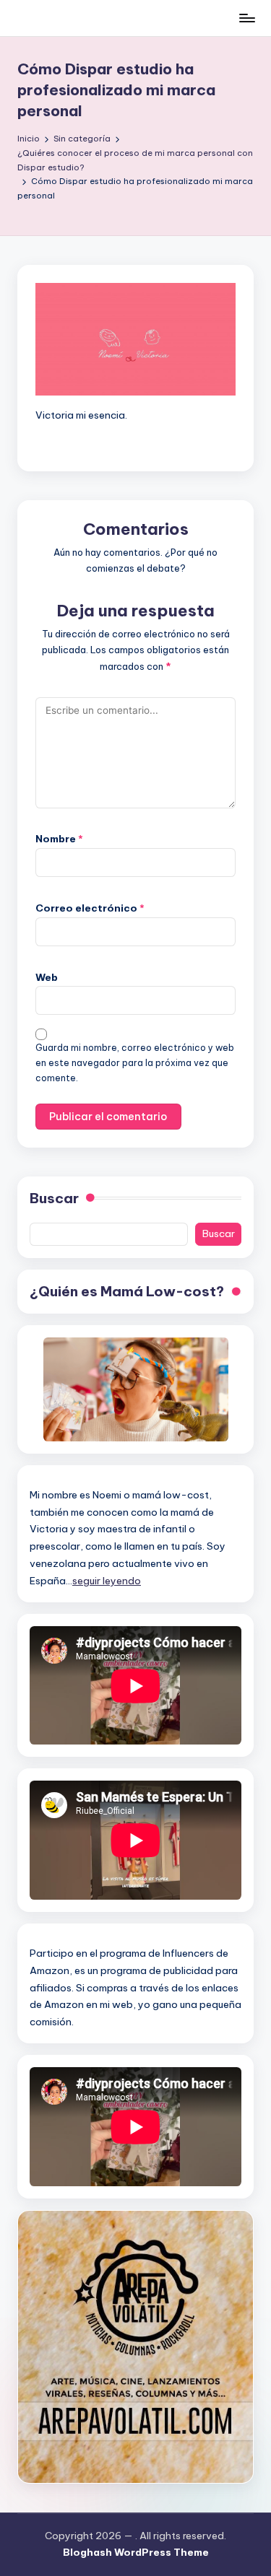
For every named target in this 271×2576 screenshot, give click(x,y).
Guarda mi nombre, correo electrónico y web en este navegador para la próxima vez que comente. (135, 1063)
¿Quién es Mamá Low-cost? (127, 1291)
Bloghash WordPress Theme (136, 2552)
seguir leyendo (107, 1581)
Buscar (54, 1198)
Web (47, 977)
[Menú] (246, 18)
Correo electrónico (90, 908)
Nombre (59, 839)
